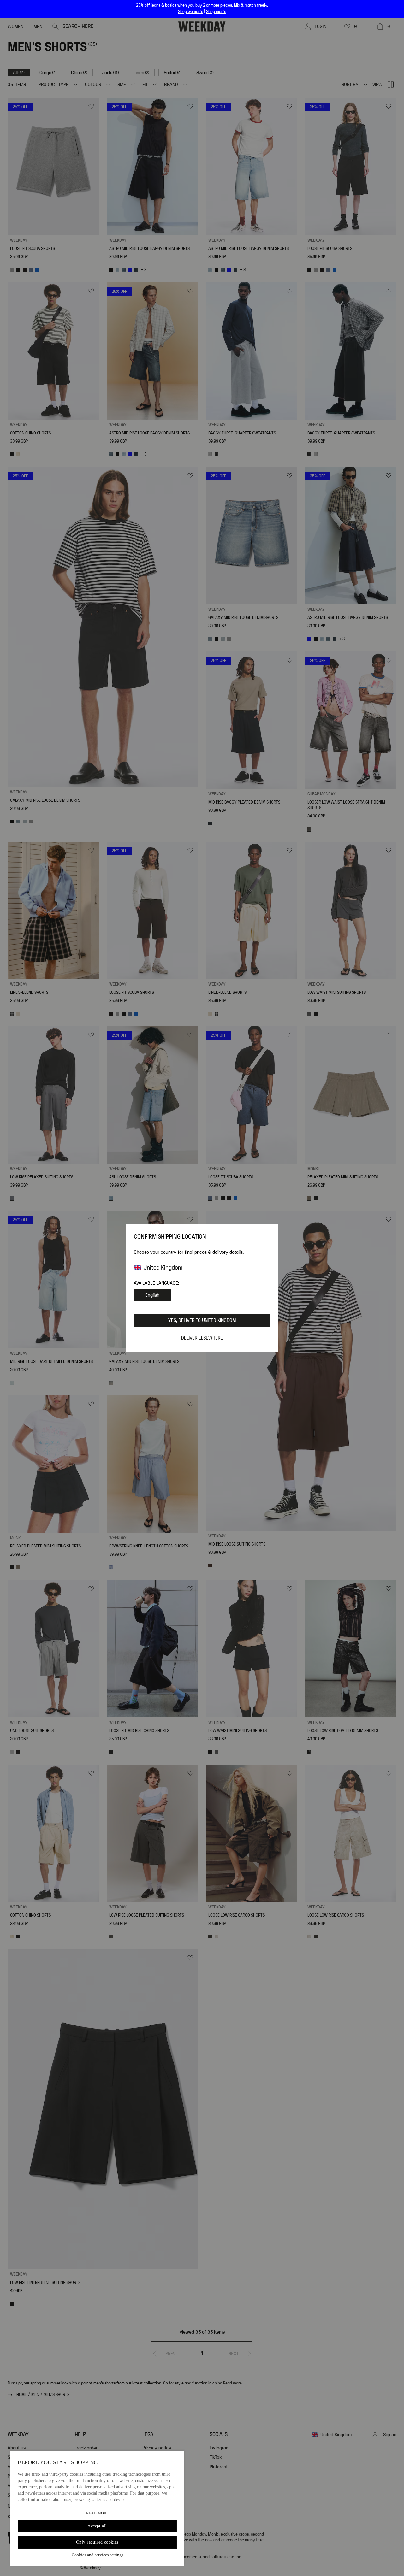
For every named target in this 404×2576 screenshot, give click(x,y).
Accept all (97, 2526)
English (152, 1295)
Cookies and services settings (97, 2555)
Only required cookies (97, 2542)
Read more (97, 2513)
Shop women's (190, 12)
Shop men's (216, 12)
